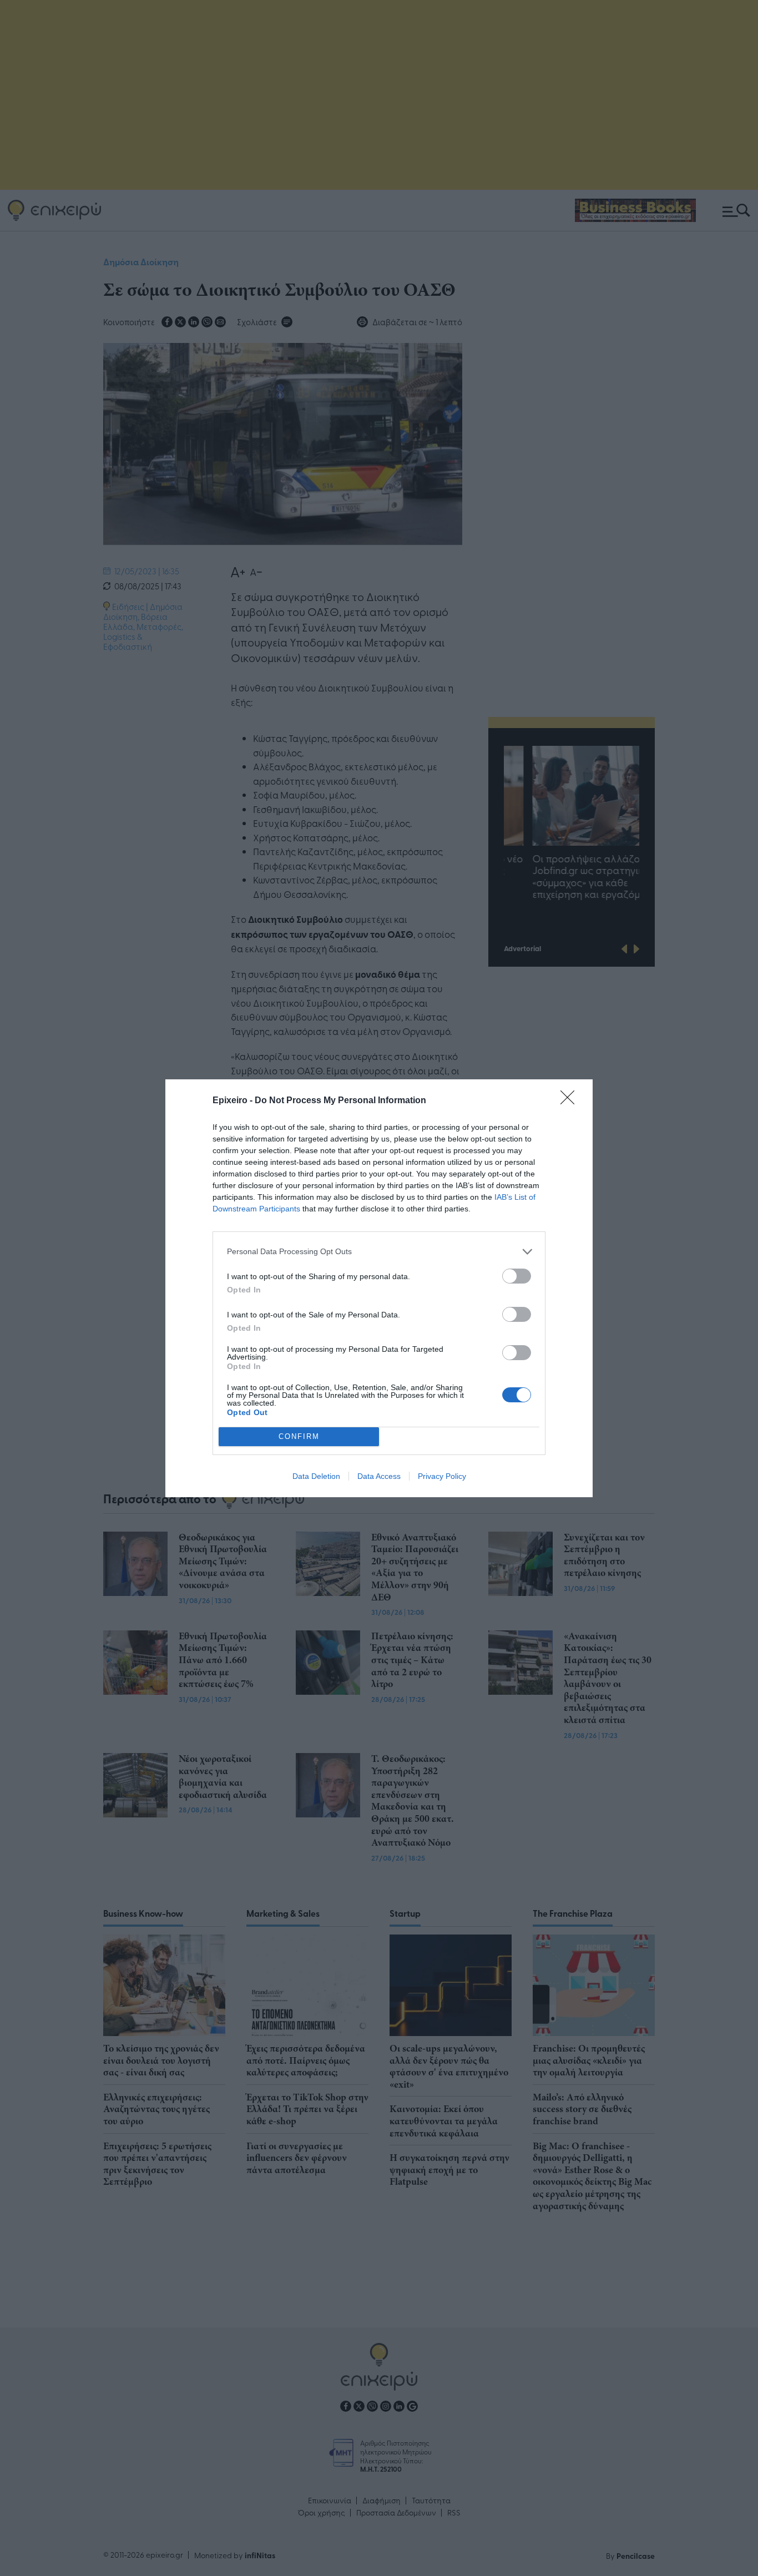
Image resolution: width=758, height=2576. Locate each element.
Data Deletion (316, 1476)
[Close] (571, 1101)
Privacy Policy (442, 1476)
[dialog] (379, 1288)
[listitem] (379, 1252)
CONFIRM (299, 1436)
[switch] (517, 1276)
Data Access (379, 1476)
